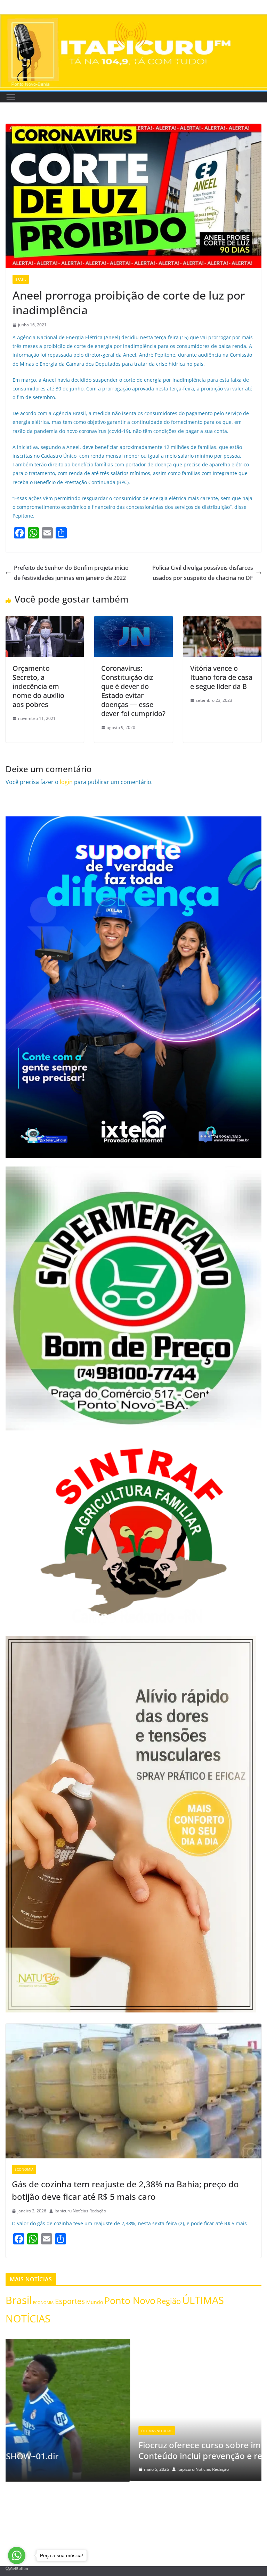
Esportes (70, 2301)
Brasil (21, 279)
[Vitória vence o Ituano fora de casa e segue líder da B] (222, 621)
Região (169, 2301)
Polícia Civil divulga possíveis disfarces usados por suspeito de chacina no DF (203, 573)
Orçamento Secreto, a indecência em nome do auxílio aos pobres (38, 686)
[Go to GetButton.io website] (17, 2569)
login (66, 782)
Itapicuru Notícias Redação (80, 2211)
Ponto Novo (130, 2300)
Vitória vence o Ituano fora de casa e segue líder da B (221, 677)
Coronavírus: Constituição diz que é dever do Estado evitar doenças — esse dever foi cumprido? (133, 691)
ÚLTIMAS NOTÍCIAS (32, 2431)
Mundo (95, 2302)
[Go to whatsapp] (17, 2555)
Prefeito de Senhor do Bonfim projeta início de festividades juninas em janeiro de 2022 (71, 573)
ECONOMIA (24, 2169)
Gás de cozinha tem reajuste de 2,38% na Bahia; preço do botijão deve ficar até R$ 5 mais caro (125, 2190)
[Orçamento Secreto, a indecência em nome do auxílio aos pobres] (45, 621)
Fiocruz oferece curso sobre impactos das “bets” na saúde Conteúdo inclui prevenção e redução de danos (129, 2450)
